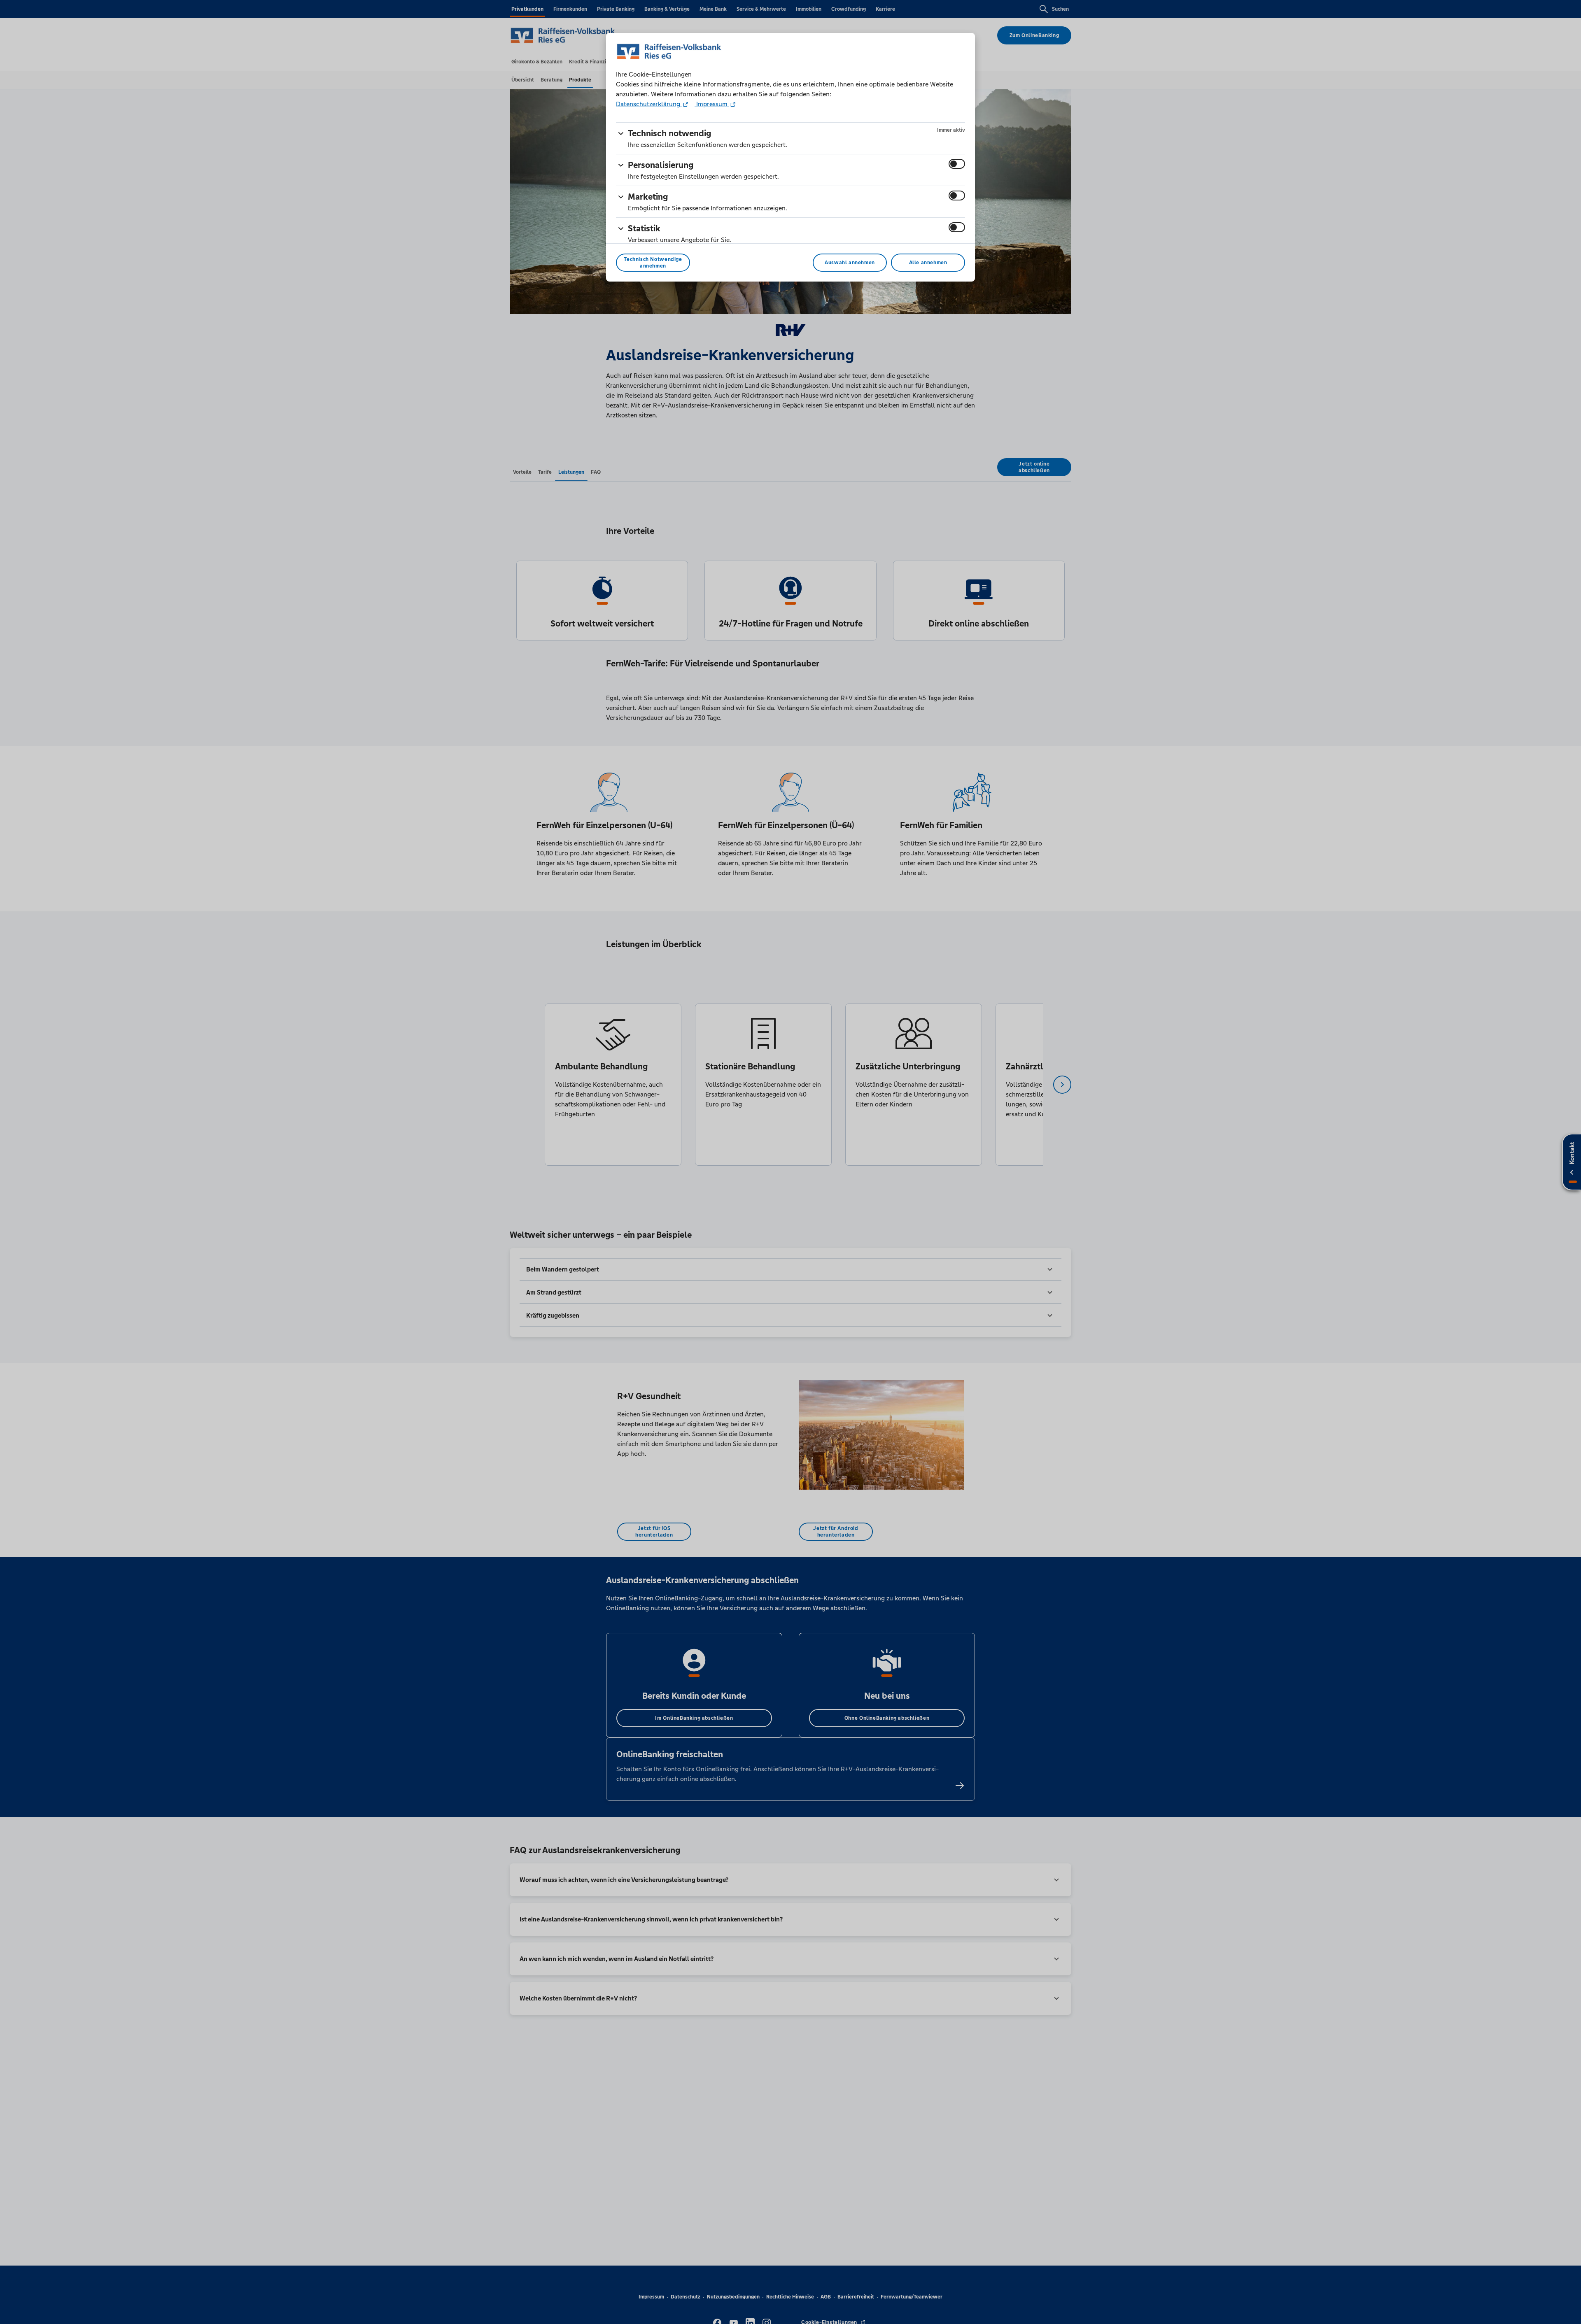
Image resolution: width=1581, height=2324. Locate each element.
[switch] (957, 164)
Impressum (712, 104)
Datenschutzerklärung (649, 104)
